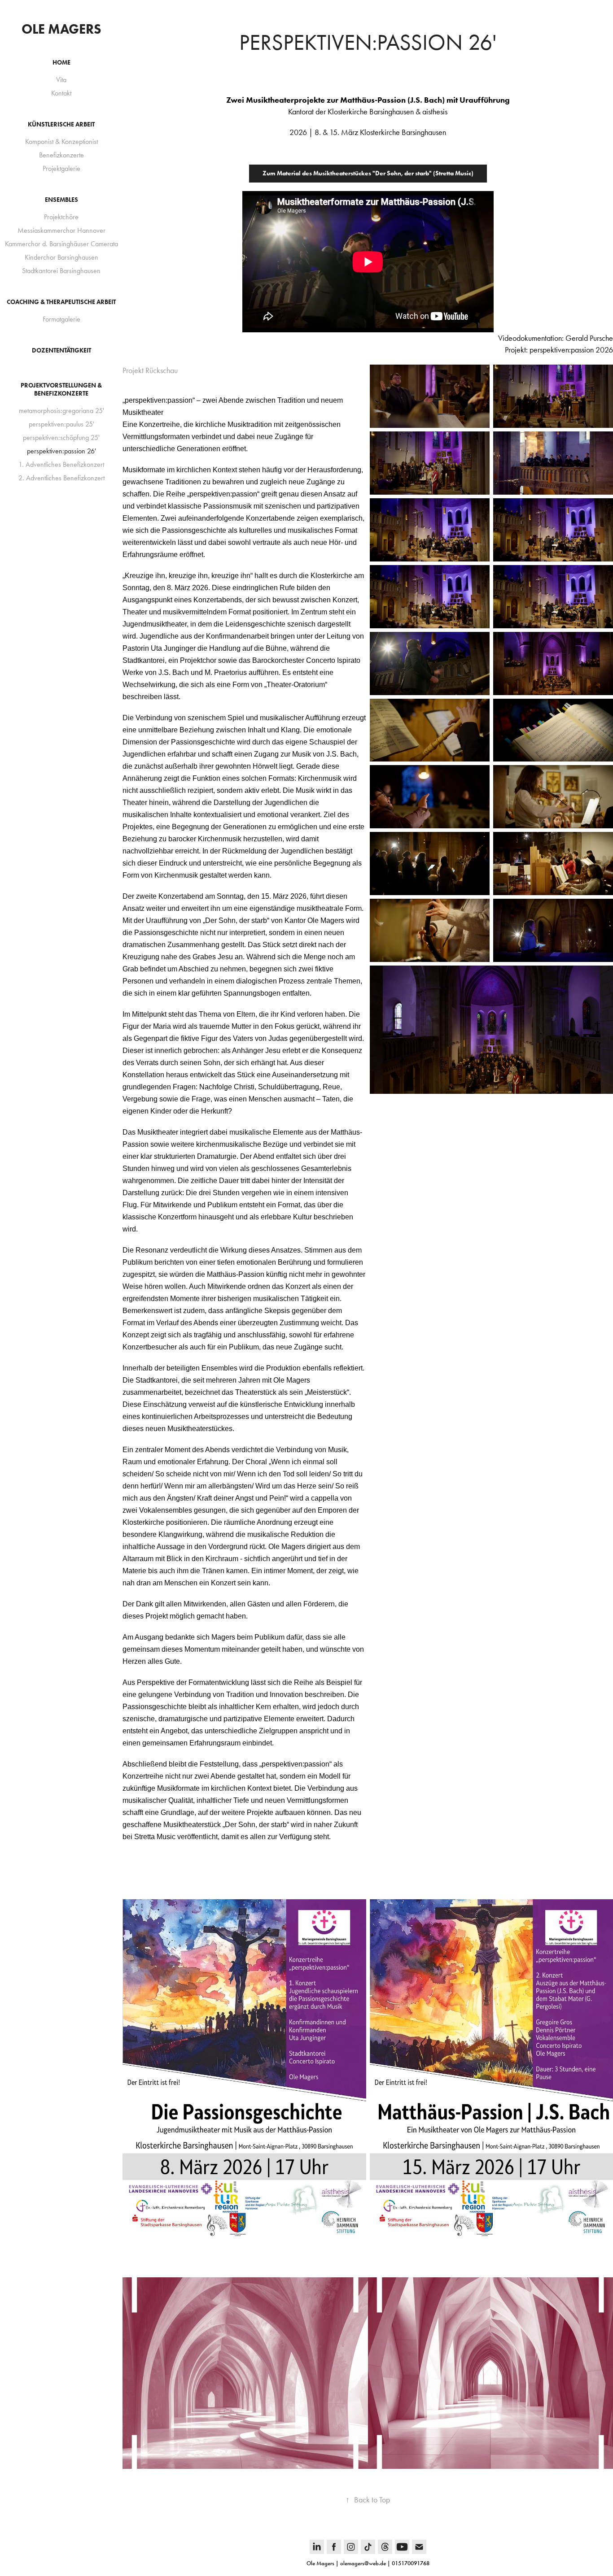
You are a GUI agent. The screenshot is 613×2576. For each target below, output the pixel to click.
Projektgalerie (61, 168)
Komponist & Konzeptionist (61, 141)
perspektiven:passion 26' (61, 451)
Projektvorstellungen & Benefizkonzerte (61, 389)
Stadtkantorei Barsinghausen (61, 271)
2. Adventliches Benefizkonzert (61, 478)
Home (61, 63)
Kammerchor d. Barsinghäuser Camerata (61, 244)
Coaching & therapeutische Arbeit (61, 302)
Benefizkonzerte (61, 155)
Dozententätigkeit (61, 350)
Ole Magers (61, 29)
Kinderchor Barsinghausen (61, 257)
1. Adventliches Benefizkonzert (61, 464)
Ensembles (61, 200)
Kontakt (61, 93)
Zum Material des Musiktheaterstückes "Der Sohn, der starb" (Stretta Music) (368, 173)
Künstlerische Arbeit (61, 124)
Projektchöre (61, 217)
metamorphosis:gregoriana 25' (61, 411)
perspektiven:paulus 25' (61, 424)
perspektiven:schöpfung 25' (61, 437)
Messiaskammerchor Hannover (61, 230)
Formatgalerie (61, 319)
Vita (61, 80)
